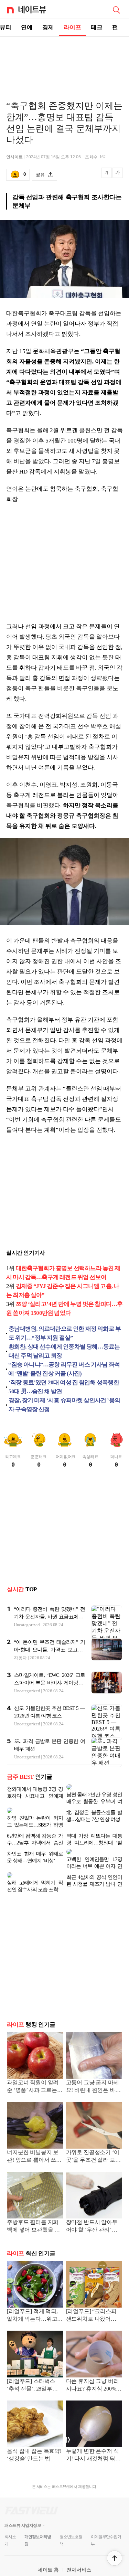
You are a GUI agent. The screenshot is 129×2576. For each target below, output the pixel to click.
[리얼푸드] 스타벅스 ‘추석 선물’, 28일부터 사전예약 (32, 2364)
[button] (115, 2558)
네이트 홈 (48, 2548)
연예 (27, 27)
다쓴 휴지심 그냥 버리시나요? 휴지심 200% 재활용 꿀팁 (93, 2364)
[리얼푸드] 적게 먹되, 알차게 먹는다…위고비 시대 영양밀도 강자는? (35, 2294)
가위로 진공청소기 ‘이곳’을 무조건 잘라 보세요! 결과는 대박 (93, 2135)
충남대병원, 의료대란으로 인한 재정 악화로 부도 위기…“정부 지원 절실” (65, 1333)
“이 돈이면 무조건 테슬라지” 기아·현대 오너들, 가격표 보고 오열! (49, 1650)
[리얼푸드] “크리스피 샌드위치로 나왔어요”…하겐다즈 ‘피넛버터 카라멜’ (93, 2294)
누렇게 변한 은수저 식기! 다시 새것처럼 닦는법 (93, 2433)
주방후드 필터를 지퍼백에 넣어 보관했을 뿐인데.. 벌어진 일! (33, 2205)
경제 (48, 27)
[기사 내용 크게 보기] (118, 175)
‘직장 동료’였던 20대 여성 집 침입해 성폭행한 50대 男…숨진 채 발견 (64, 1387)
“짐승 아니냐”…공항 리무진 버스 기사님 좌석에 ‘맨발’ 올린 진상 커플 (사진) (64, 1369)
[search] (116, 9)
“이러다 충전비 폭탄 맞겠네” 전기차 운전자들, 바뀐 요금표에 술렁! (49, 1617)
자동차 (20, 1658)
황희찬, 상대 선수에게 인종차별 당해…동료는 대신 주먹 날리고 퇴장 (64, 1351)
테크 (97, 27)
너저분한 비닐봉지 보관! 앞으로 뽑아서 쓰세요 (34, 2135)
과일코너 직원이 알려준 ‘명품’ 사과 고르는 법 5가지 (33, 2065)
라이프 (72, 27)
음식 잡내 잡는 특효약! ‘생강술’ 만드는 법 (34, 2433)
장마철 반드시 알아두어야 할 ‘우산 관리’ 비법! (92, 2205)
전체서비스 (79, 2548)
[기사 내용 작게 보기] (107, 176)
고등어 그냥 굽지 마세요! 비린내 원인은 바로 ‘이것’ (93, 2065)
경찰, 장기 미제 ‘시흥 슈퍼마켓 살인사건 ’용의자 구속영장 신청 (64, 1405)
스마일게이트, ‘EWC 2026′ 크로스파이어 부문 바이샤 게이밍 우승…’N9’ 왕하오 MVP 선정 (50, 1683)
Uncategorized (27, 1625)
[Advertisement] (65, 61)
